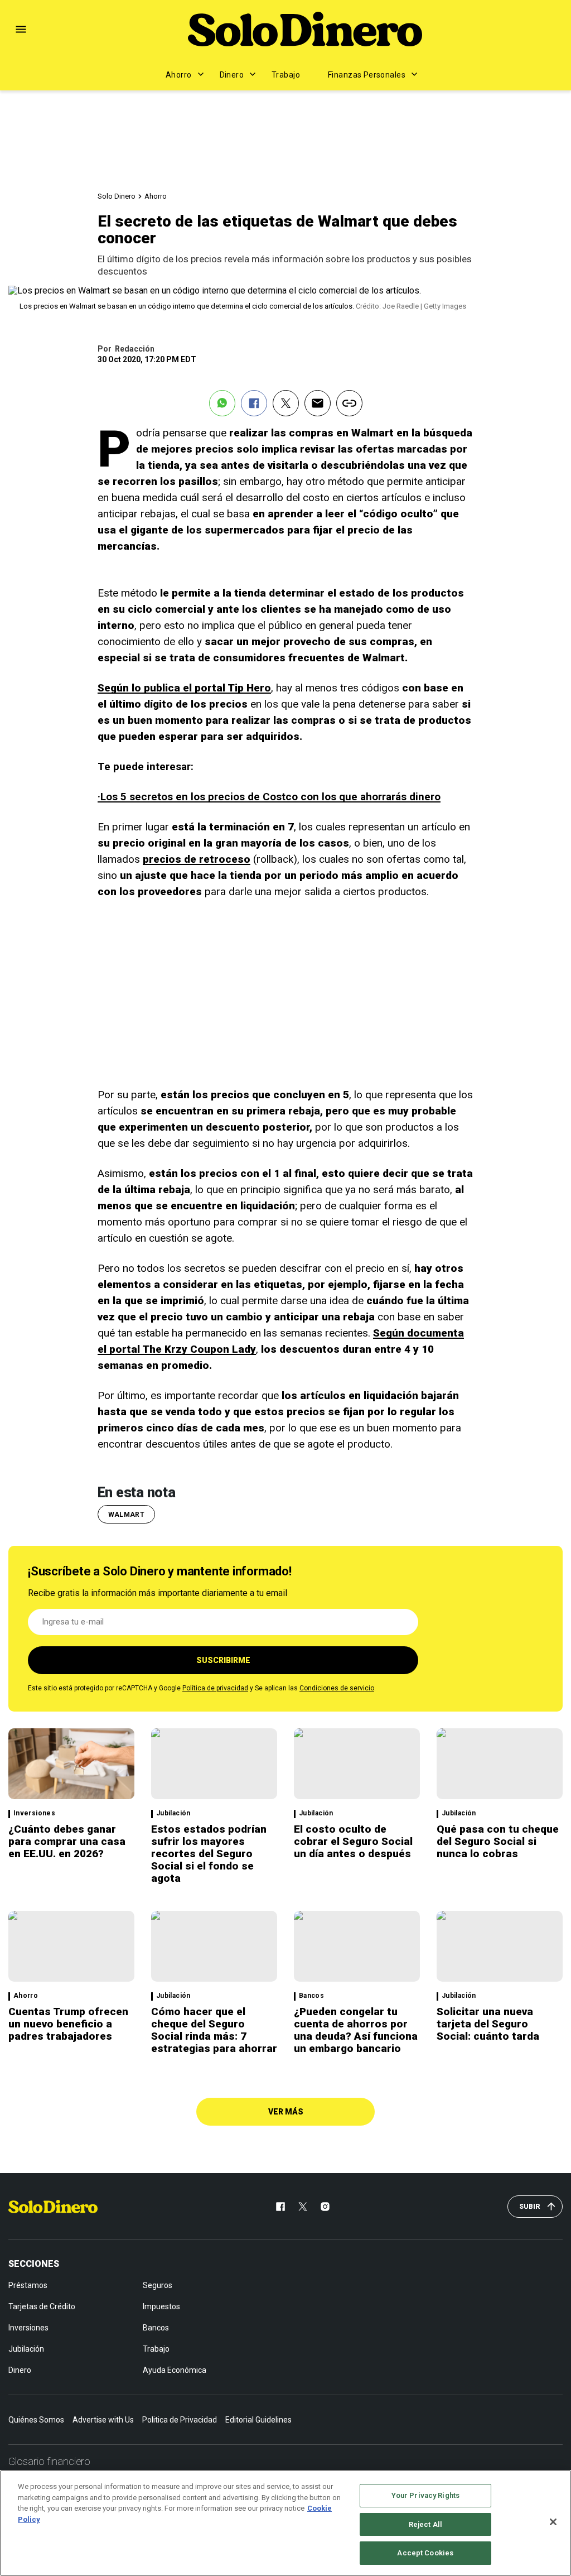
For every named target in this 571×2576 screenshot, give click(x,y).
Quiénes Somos (36, 2420)
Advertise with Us (103, 2420)
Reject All (425, 2524)
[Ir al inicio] (53, 2207)
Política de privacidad (215, 1688)
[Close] (553, 2522)
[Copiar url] (349, 403)
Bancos (311, 1996)
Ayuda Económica (175, 2370)
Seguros (158, 2285)
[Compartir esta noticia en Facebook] (254, 403)
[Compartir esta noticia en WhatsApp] (222, 403)
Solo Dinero (117, 196)
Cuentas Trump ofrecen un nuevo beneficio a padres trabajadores (68, 2024)
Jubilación (173, 1813)
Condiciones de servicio (337, 1688)
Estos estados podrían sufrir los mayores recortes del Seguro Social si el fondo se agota (209, 1854)
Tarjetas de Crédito (42, 2306)
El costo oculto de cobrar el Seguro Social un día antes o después (353, 1841)
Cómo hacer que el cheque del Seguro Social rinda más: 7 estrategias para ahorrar (214, 2030)
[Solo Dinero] (305, 29)
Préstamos (28, 2285)
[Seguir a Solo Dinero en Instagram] (325, 2207)
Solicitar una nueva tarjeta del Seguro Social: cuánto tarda (488, 2024)
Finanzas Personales (367, 75)
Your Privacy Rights (425, 2495)
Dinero (232, 75)
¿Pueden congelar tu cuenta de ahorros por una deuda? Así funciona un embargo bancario (356, 2030)
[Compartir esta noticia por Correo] (318, 403)
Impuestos (161, 2306)
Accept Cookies (425, 2553)
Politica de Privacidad (180, 2420)
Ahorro (179, 75)
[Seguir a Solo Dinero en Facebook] (280, 2207)
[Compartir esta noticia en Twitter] (286, 403)
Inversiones (34, 1813)
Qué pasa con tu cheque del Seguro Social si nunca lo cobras (498, 1841)
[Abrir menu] (21, 29)
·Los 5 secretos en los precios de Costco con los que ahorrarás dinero (269, 797)
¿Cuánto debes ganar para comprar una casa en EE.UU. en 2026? (67, 1841)
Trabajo (286, 75)
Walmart (127, 1515)
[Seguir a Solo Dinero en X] (303, 2207)
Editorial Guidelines (258, 2420)
